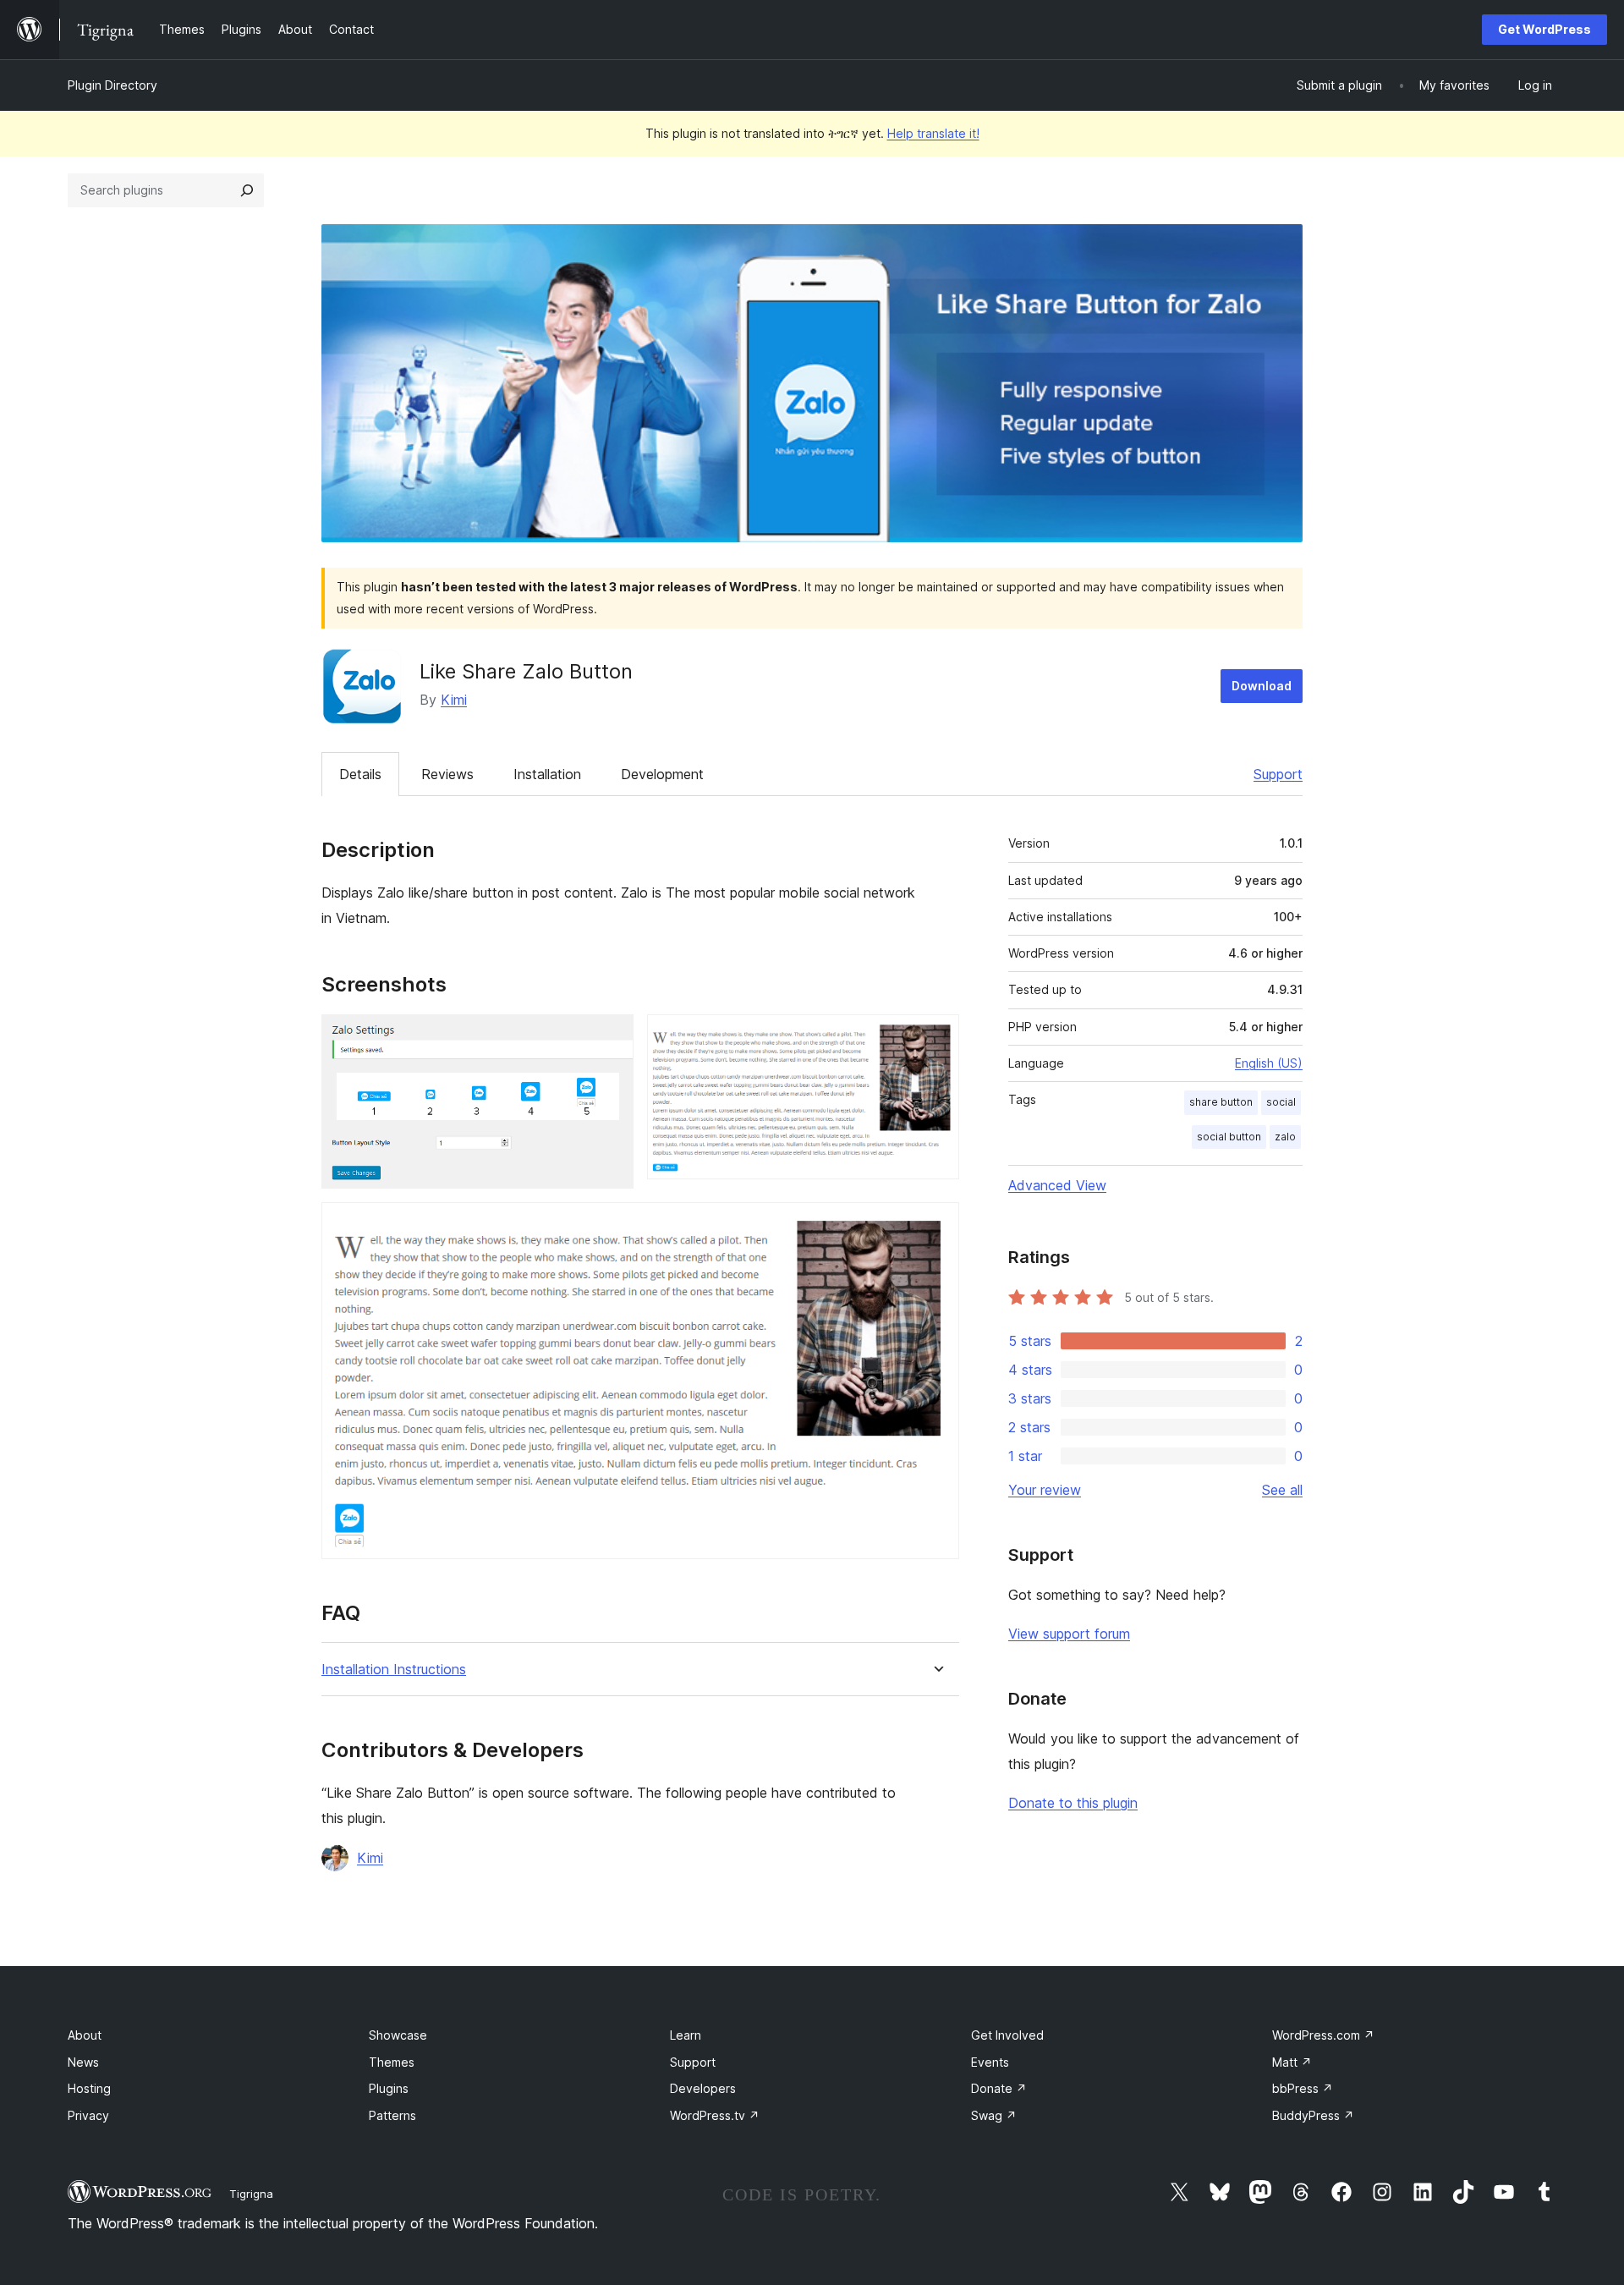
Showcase (398, 2035)
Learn (686, 2035)
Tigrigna (251, 2194)
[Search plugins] (247, 190)
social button (1229, 1137)
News (83, 2062)
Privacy (88, 2115)
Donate (999, 2088)
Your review (1045, 1490)
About (85, 2035)
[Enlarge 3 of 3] (936, 1225)
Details (360, 774)
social (1281, 1102)
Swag (994, 2115)
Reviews (447, 774)
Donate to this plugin (1073, 1803)
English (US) (1269, 1063)
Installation (547, 774)
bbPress (1303, 2088)
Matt (1292, 2062)
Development (662, 774)
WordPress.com (1323, 2035)
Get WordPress (1544, 29)
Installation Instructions (394, 1670)
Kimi (454, 700)
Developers (703, 2088)
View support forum (1069, 1634)
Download (1262, 686)
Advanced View (1057, 1185)
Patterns (392, 2115)
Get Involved (1007, 2035)
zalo (1285, 1137)
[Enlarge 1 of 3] (611, 1037)
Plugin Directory (112, 85)
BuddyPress (1313, 2115)
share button (1221, 1102)
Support (1278, 774)
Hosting (89, 2088)
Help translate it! (933, 133)
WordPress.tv (715, 2115)
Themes (392, 2062)
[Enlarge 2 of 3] (936, 1037)
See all (1282, 1490)
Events (990, 2062)
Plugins (389, 2088)
